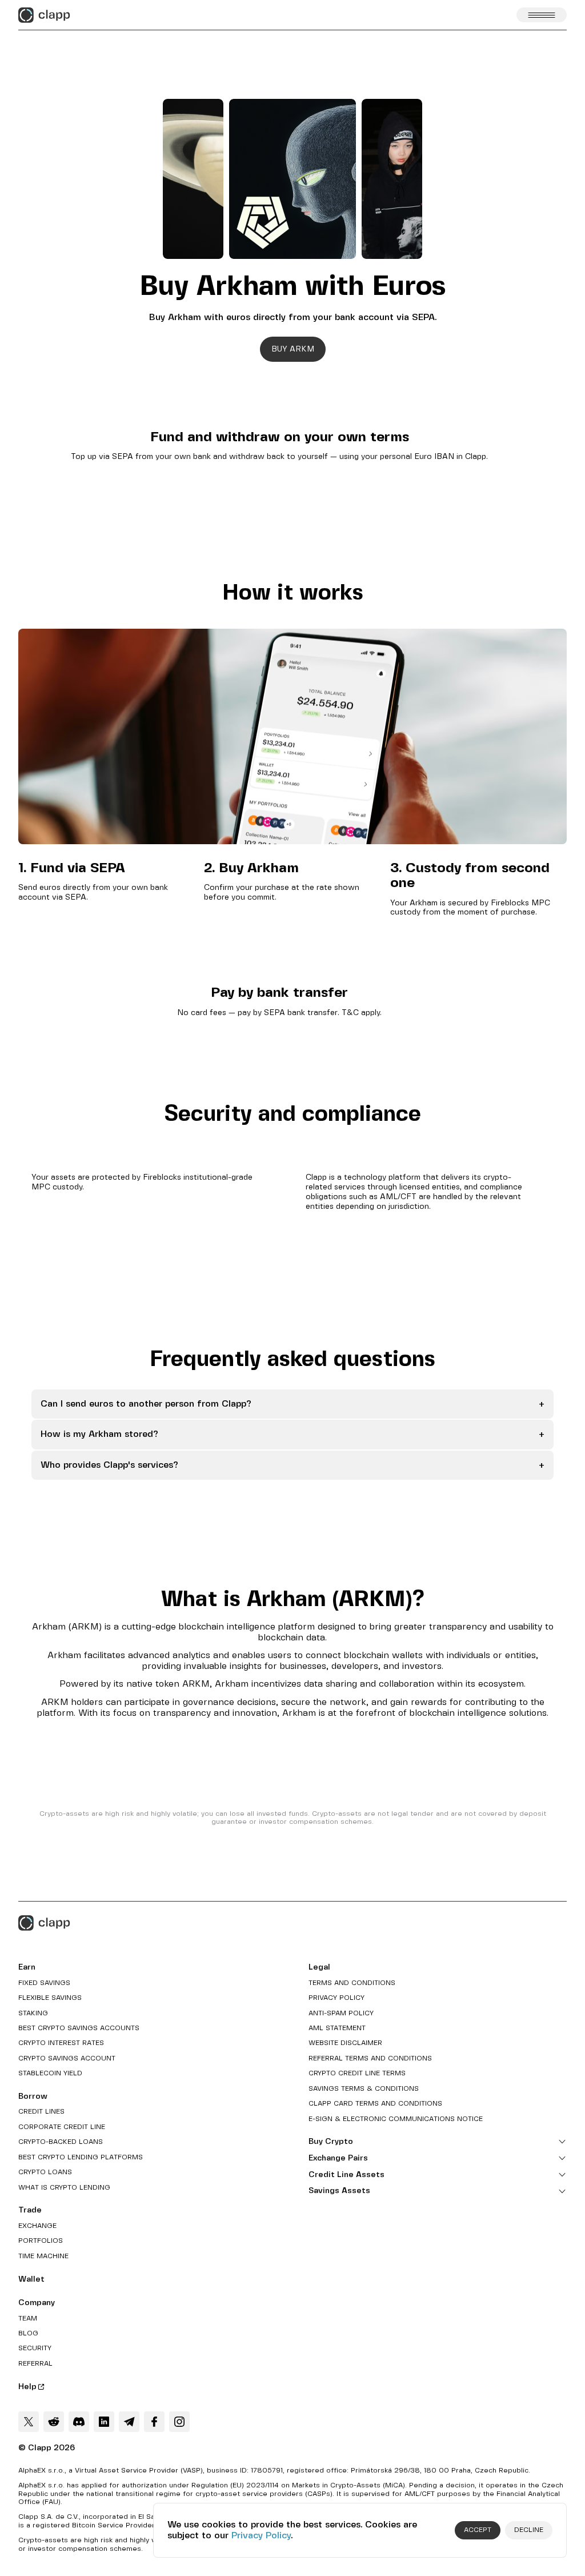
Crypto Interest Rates (61, 2043)
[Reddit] (54, 2422)
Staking (33, 2013)
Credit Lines (41, 2112)
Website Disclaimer (345, 2043)
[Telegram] (129, 2422)
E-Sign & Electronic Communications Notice (396, 2119)
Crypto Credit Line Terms (357, 2073)
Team (28, 2319)
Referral (35, 2364)
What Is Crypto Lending (64, 2188)
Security (35, 2348)
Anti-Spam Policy (341, 2013)
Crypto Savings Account (67, 2058)
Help (27, 2387)
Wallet (31, 2279)
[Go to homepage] (44, 15)
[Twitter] (29, 2422)
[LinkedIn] (104, 2422)
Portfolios (41, 2241)
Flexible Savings (50, 1998)
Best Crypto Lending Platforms (81, 2157)
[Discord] (79, 2422)
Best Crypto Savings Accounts (79, 2028)
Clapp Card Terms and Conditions (375, 2104)
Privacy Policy (261, 2536)
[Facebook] (154, 2422)
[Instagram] (179, 2422)
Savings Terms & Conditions (364, 2089)
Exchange (37, 2226)
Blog (28, 2333)
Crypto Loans (45, 2172)
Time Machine (43, 2256)
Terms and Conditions (352, 1983)
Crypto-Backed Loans (61, 2142)
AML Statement (337, 2028)
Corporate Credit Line (62, 2127)
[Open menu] (542, 15)
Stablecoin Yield (50, 2073)
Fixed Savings (44, 1983)
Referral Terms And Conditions (370, 2058)
